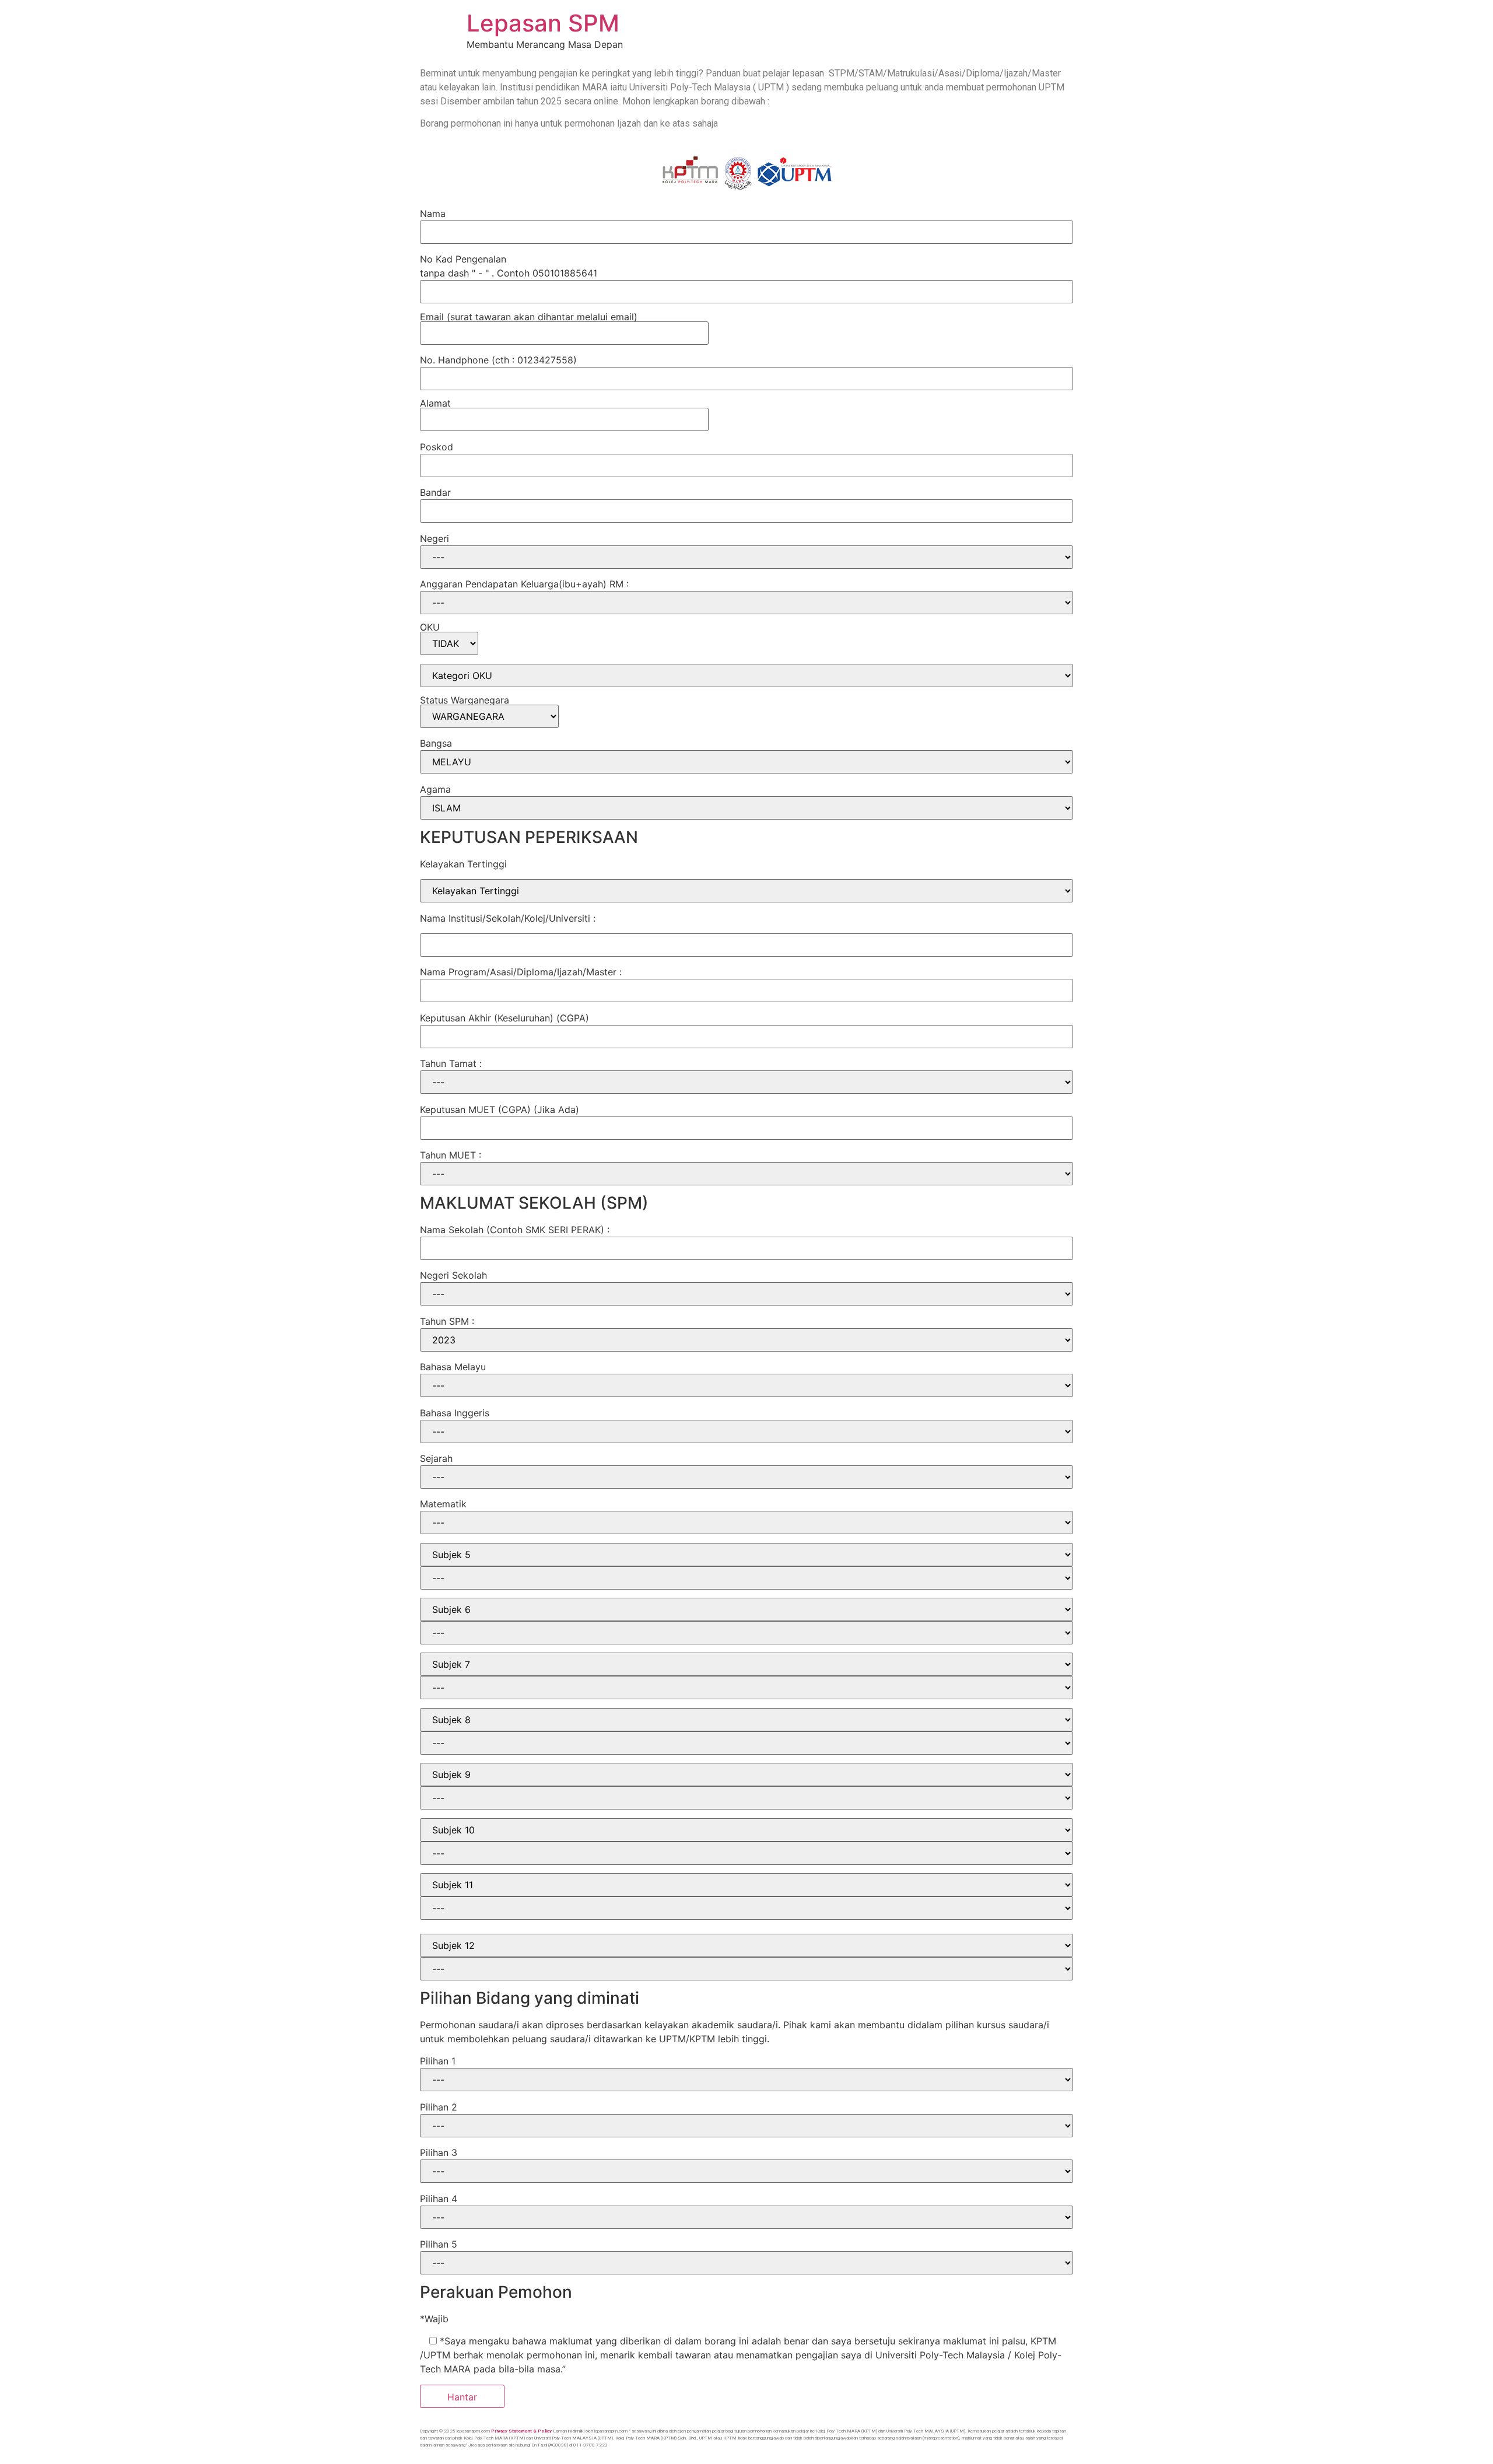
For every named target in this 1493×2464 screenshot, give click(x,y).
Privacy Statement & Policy (521, 2431)
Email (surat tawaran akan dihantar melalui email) (529, 317)
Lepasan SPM (543, 23)
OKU (430, 628)
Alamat (435, 404)
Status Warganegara (465, 701)
